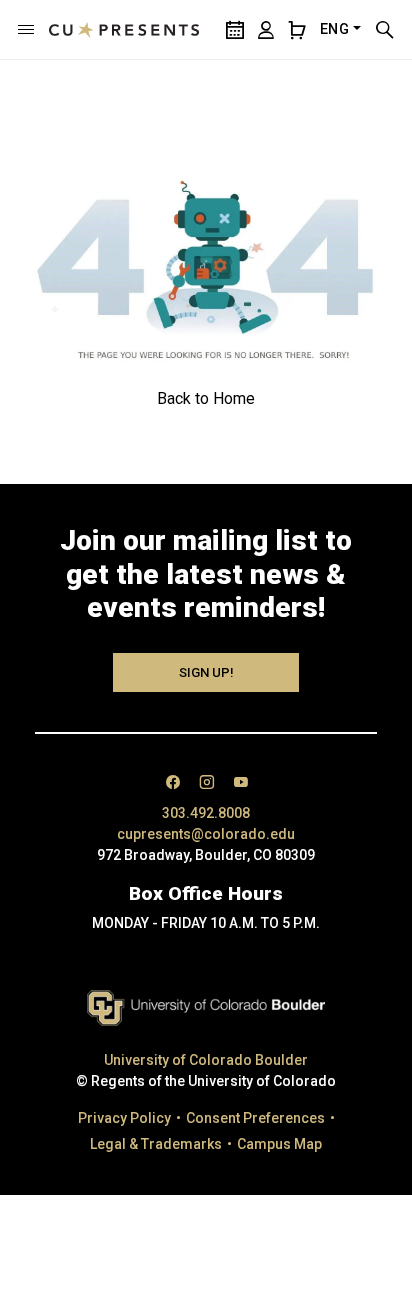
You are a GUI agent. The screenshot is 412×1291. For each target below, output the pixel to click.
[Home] (124, 30)
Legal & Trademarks (156, 1144)
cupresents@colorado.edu (206, 834)
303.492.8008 (206, 813)
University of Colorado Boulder (206, 1060)
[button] (26, 30)
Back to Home (206, 398)
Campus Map (279, 1144)
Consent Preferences (255, 1118)
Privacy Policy (124, 1118)
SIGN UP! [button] (206, 672)
